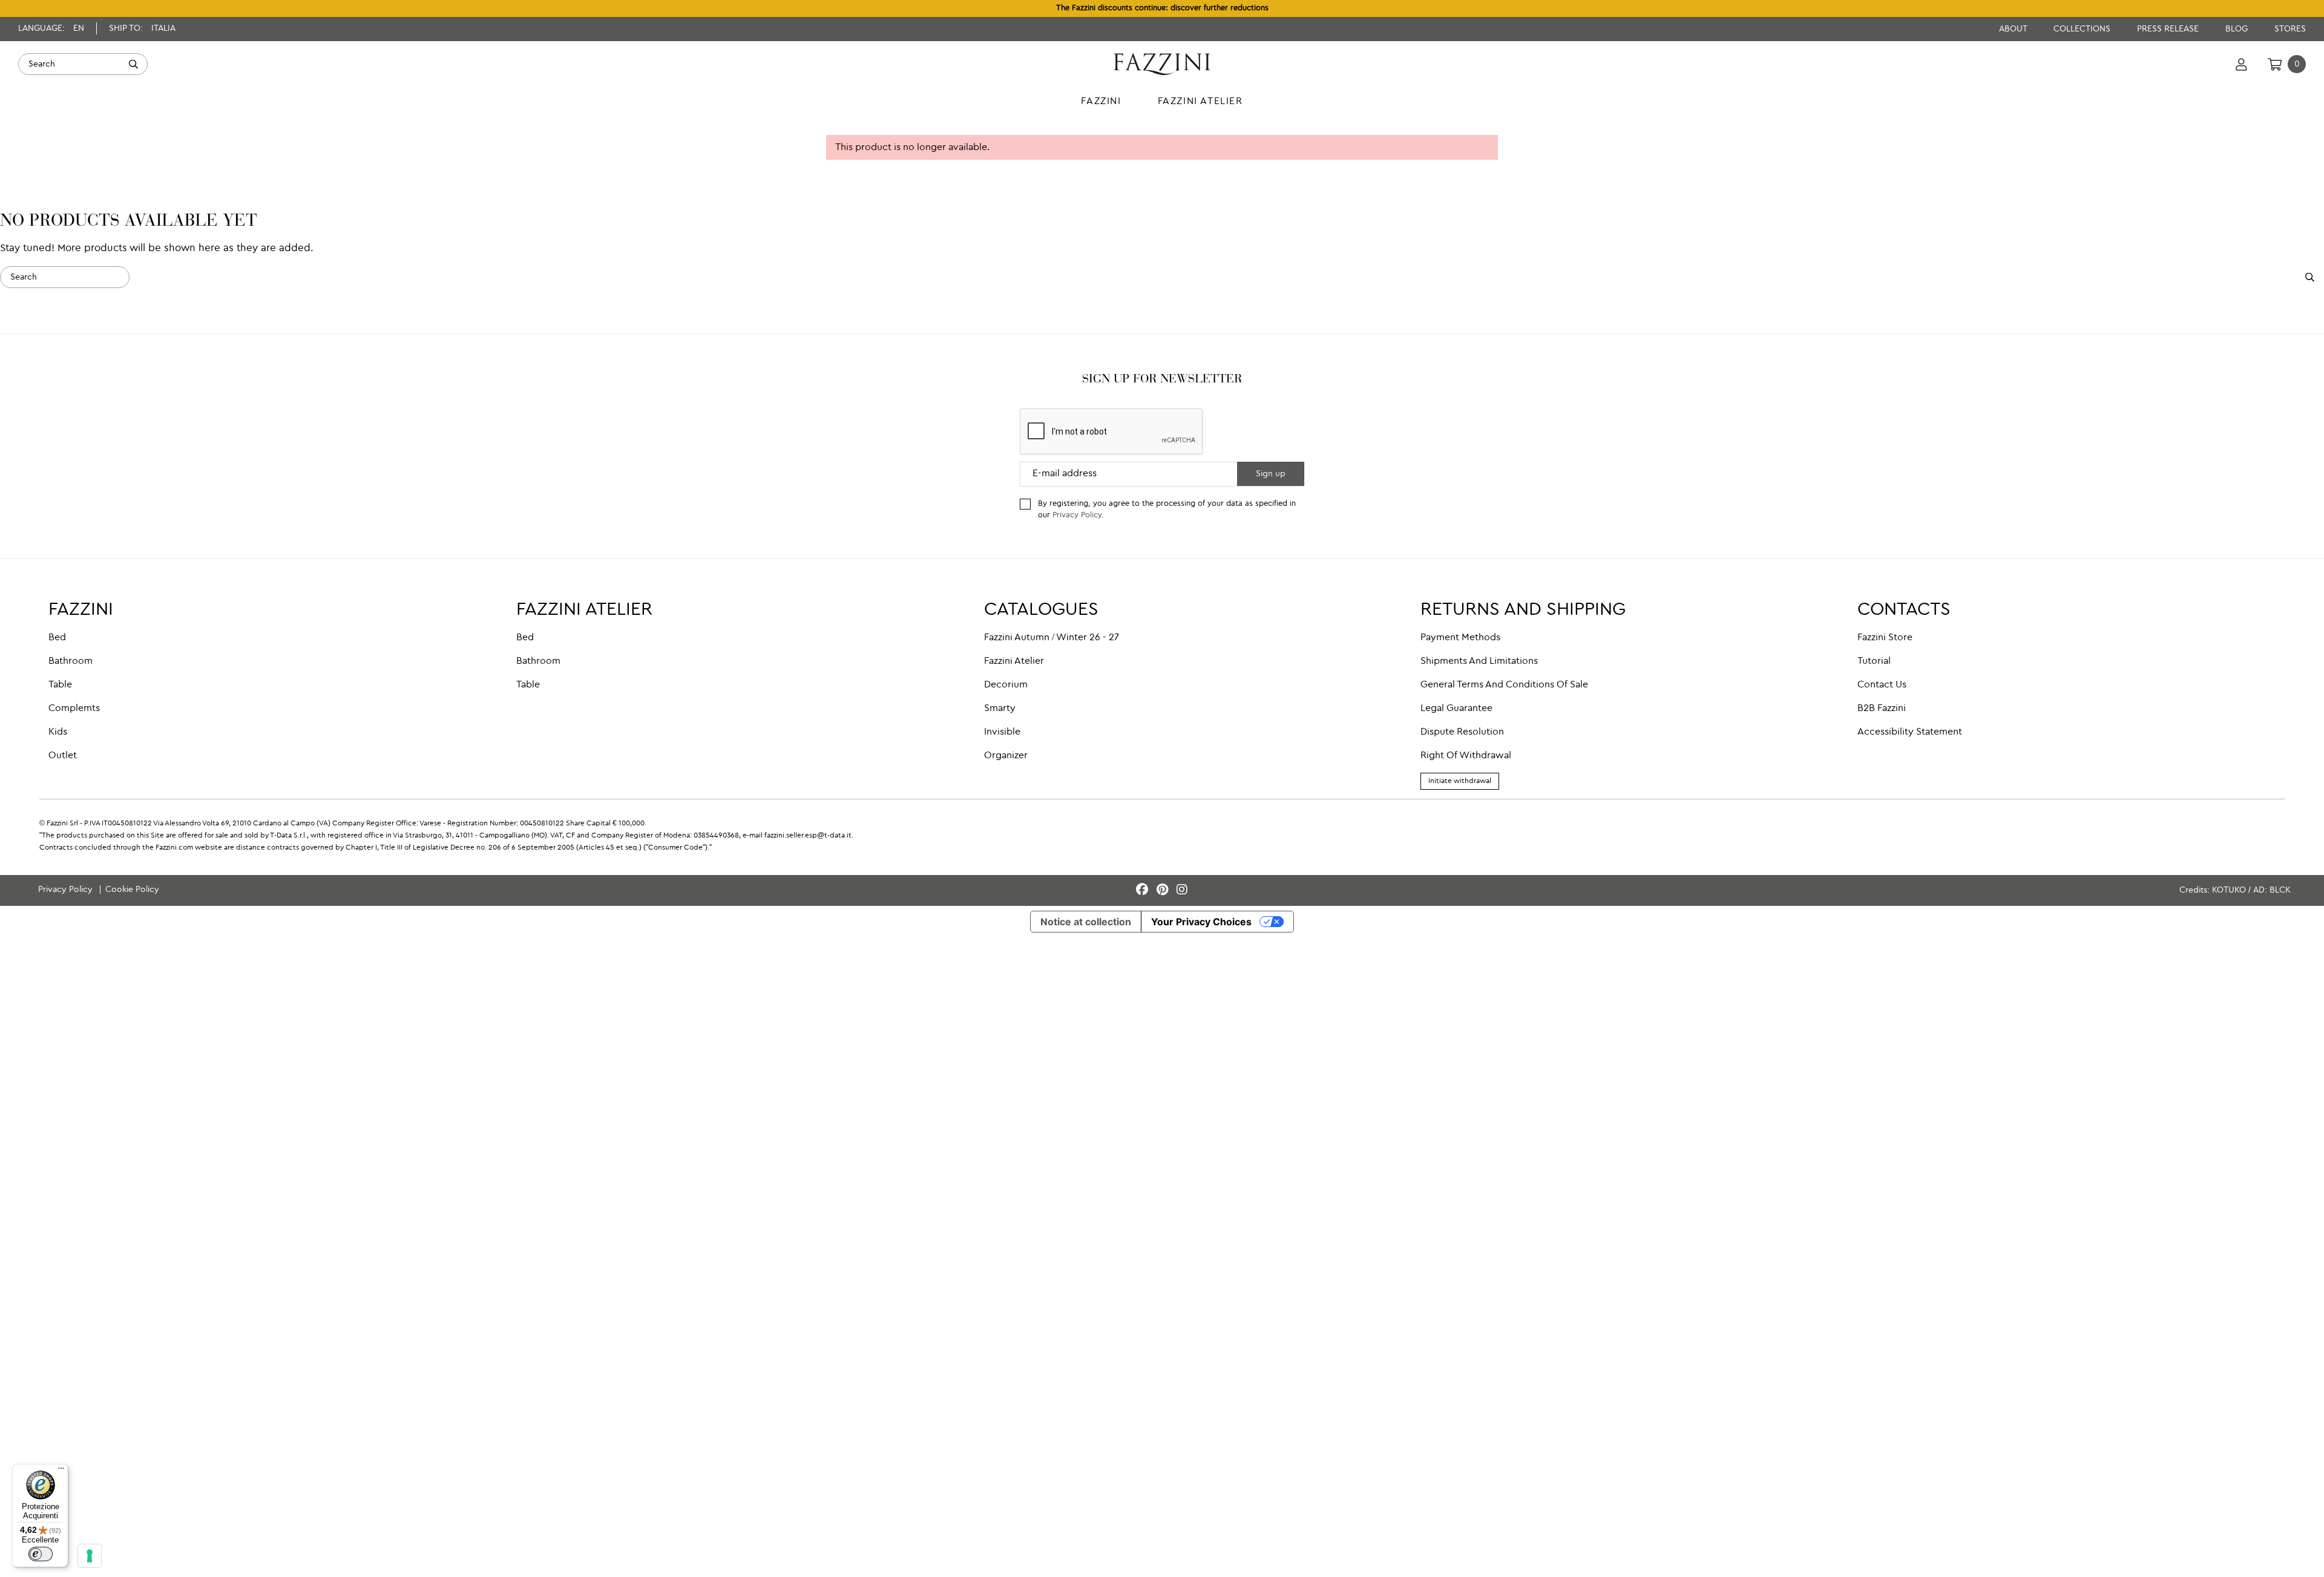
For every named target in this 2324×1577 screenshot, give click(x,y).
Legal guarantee (1456, 709)
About (2014, 29)
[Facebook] (1144, 890)
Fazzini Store (1885, 638)
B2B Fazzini (1882, 709)
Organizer (1006, 756)
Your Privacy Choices (1201, 922)
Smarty (1000, 709)
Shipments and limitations (1479, 661)
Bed (57, 638)
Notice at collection (1086, 922)
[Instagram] (1182, 890)
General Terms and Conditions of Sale (1504, 685)
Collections (2083, 29)
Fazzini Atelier (1014, 661)
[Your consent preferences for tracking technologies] (90, 1556)
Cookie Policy (132, 890)
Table (60, 685)
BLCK (2280, 890)
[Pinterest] (1164, 890)
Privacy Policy (1077, 515)
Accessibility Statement (1910, 732)
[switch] (41, 1554)
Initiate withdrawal (1460, 781)
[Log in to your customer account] (2241, 64)
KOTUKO (2229, 890)
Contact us (1882, 685)
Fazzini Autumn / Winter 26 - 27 (1052, 638)
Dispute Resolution (1462, 732)
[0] (2275, 64)
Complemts (74, 709)
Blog (2238, 29)
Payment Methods (1460, 638)
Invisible (1002, 732)
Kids (58, 732)
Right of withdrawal (1466, 756)
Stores (2290, 29)
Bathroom (71, 661)
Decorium (1006, 685)
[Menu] (61, 1471)
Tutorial (1874, 661)
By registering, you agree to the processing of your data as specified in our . (1167, 510)
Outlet (63, 756)
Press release (2169, 29)
